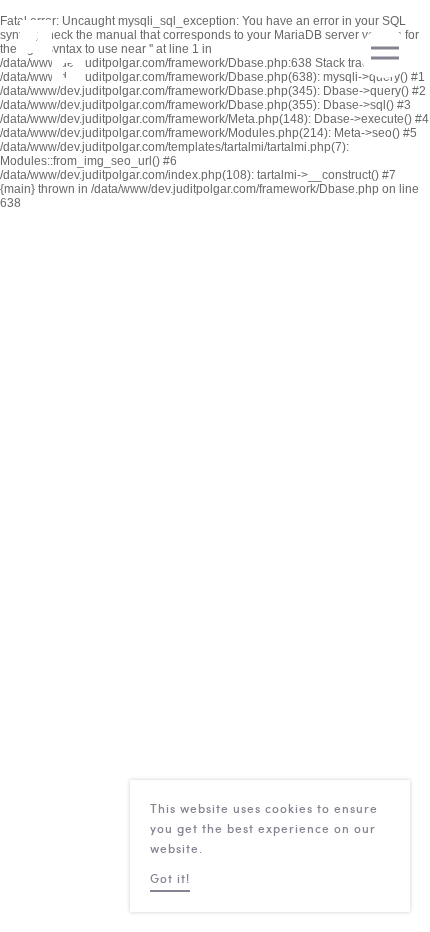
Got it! (170, 880)
